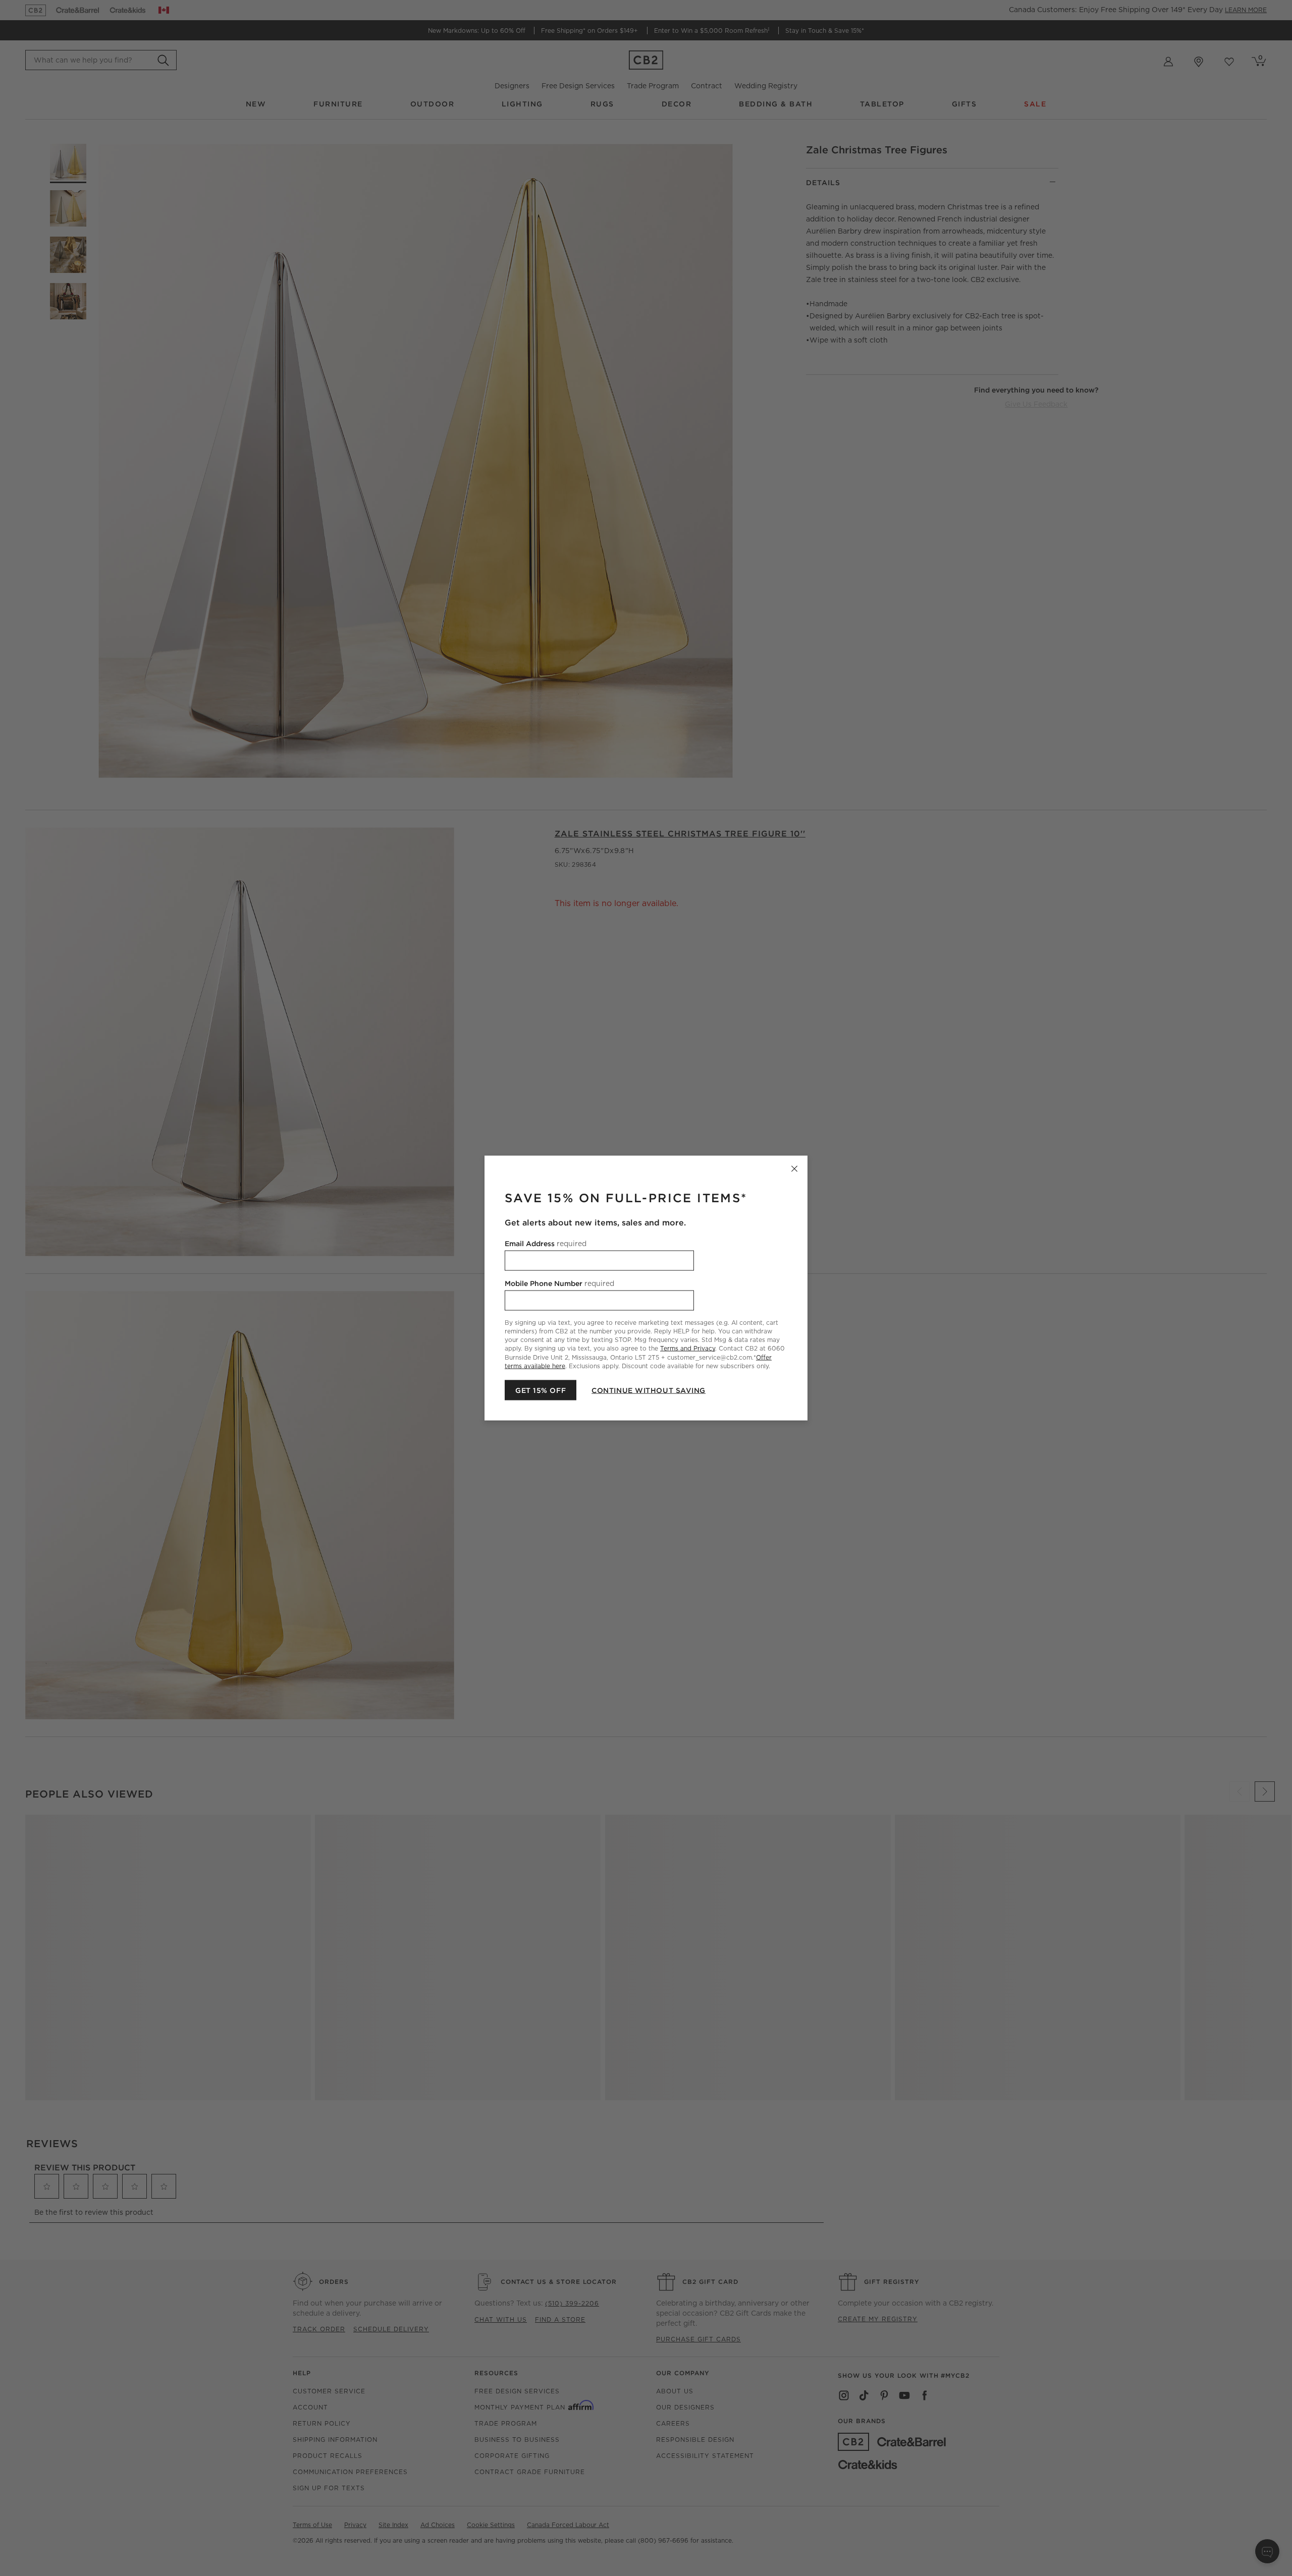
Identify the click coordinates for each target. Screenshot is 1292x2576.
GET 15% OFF (541, 1390)
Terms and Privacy (688, 1348)
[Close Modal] (794, 1169)
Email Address (546, 1244)
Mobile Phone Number (559, 1283)
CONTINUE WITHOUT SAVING (649, 1390)
